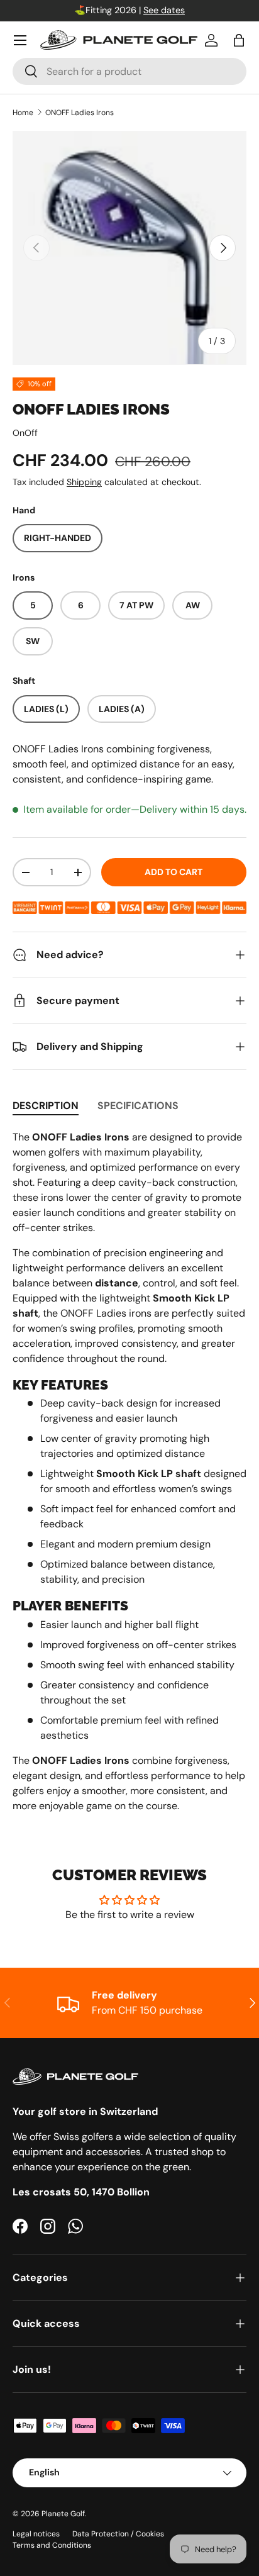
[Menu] (20, 40)
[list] (129, 248)
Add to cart (174, 872)
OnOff (25, 433)
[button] (239, 40)
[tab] (46, 1106)
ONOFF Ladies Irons (80, 113)
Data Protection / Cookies (118, 2534)
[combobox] (129, 71)
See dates (164, 10)
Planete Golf (63, 2514)
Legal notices (36, 2534)
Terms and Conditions (52, 2545)
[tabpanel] (129, 1472)
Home (23, 113)
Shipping (84, 482)
